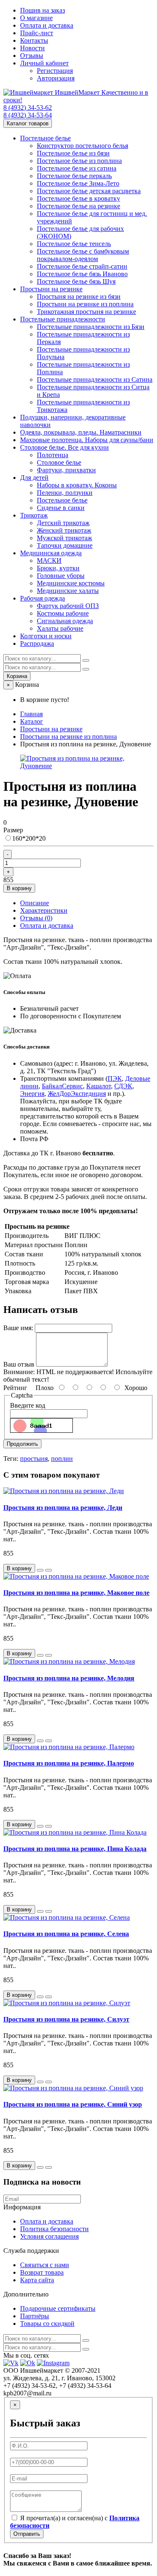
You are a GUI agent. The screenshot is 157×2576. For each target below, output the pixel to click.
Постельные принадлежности (63, 319)
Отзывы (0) (36, 918)
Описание (35, 903)
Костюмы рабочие (63, 613)
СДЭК (123, 1086)
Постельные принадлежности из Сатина (95, 379)
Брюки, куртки (58, 568)
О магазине (36, 18)
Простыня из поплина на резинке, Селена (66, 1934)
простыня (34, 1459)
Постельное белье (45, 138)
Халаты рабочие (60, 628)
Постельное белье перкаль (74, 176)
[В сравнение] (49, 1570)
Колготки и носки (46, 636)
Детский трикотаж (63, 523)
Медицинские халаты (68, 591)
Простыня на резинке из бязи (79, 296)
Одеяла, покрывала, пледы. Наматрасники (81, 432)
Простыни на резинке (51, 289)
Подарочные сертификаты (58, 2308)
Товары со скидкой (47, 2324)
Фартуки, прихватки (66, 470)
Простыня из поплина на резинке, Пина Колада (75, 1849)
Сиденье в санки (61, 508)
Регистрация (55, 71)
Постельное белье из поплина (79, 161)
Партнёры (35, 2316)
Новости (32, 48)
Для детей (34, 478)
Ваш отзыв (19, 1364)
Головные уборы (61, 576)
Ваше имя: (18, 1328)
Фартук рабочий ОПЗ (68, 606)
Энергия (32, 1094)
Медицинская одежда (51, 553)
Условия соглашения (49, 2236)
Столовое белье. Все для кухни (64, 447)
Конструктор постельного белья (82, 146)
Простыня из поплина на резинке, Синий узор (73, 2104)
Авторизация (56, 78)
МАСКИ (49, 561)
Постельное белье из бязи (73, 153)
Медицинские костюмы (71, 583)
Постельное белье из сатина (77, 168)
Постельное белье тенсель (74, 244)
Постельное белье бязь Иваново (82, 274)
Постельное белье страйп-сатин (82, 266)
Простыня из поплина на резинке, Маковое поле (76, 1593)
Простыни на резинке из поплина (85, 304)
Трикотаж (34, 515)
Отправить (27, 2534)
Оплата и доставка (47, 25)
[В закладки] (40, 1570)
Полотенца (53, 455)
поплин (62, 1459)
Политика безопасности (54, 2229)
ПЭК (115, 1078)
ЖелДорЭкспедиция (77, 1094)
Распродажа (37, 643)
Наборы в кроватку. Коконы (77, 485)
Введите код (28, 1405)
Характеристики (44, 910)
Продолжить (22, 1444)
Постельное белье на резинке (78, 206)
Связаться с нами (45, 2265)
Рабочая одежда (42, 598)
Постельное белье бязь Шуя (76, 281)
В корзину (19, 888)
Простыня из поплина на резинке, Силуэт (66, 2019)
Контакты (34, 40)
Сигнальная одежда (65, 621)
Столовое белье (59, 462)
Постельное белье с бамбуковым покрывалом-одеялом (83, 255)
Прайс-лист (37, 33)
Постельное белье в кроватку (78, 198)
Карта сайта (37, 2280)
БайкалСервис (62, 1086)
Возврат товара (42, 2272)
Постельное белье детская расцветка (89, 191)
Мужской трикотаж (64, 538)
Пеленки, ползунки (65, 493)
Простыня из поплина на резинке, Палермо (69, 1763)
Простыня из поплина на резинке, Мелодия (69, 1678)
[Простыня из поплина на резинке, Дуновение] (87, 766)
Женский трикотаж (64, 530)
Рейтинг (15, 1388)
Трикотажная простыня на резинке (86, 312)
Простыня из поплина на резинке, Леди (63, 1508)
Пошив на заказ (42, 10)
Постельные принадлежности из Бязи (91, 327)
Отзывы (32, 56)
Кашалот (99, 1086)
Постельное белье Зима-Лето (78, 183)
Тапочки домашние (65, 545)
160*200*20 (29, 838)
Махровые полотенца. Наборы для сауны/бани (87, 440)
